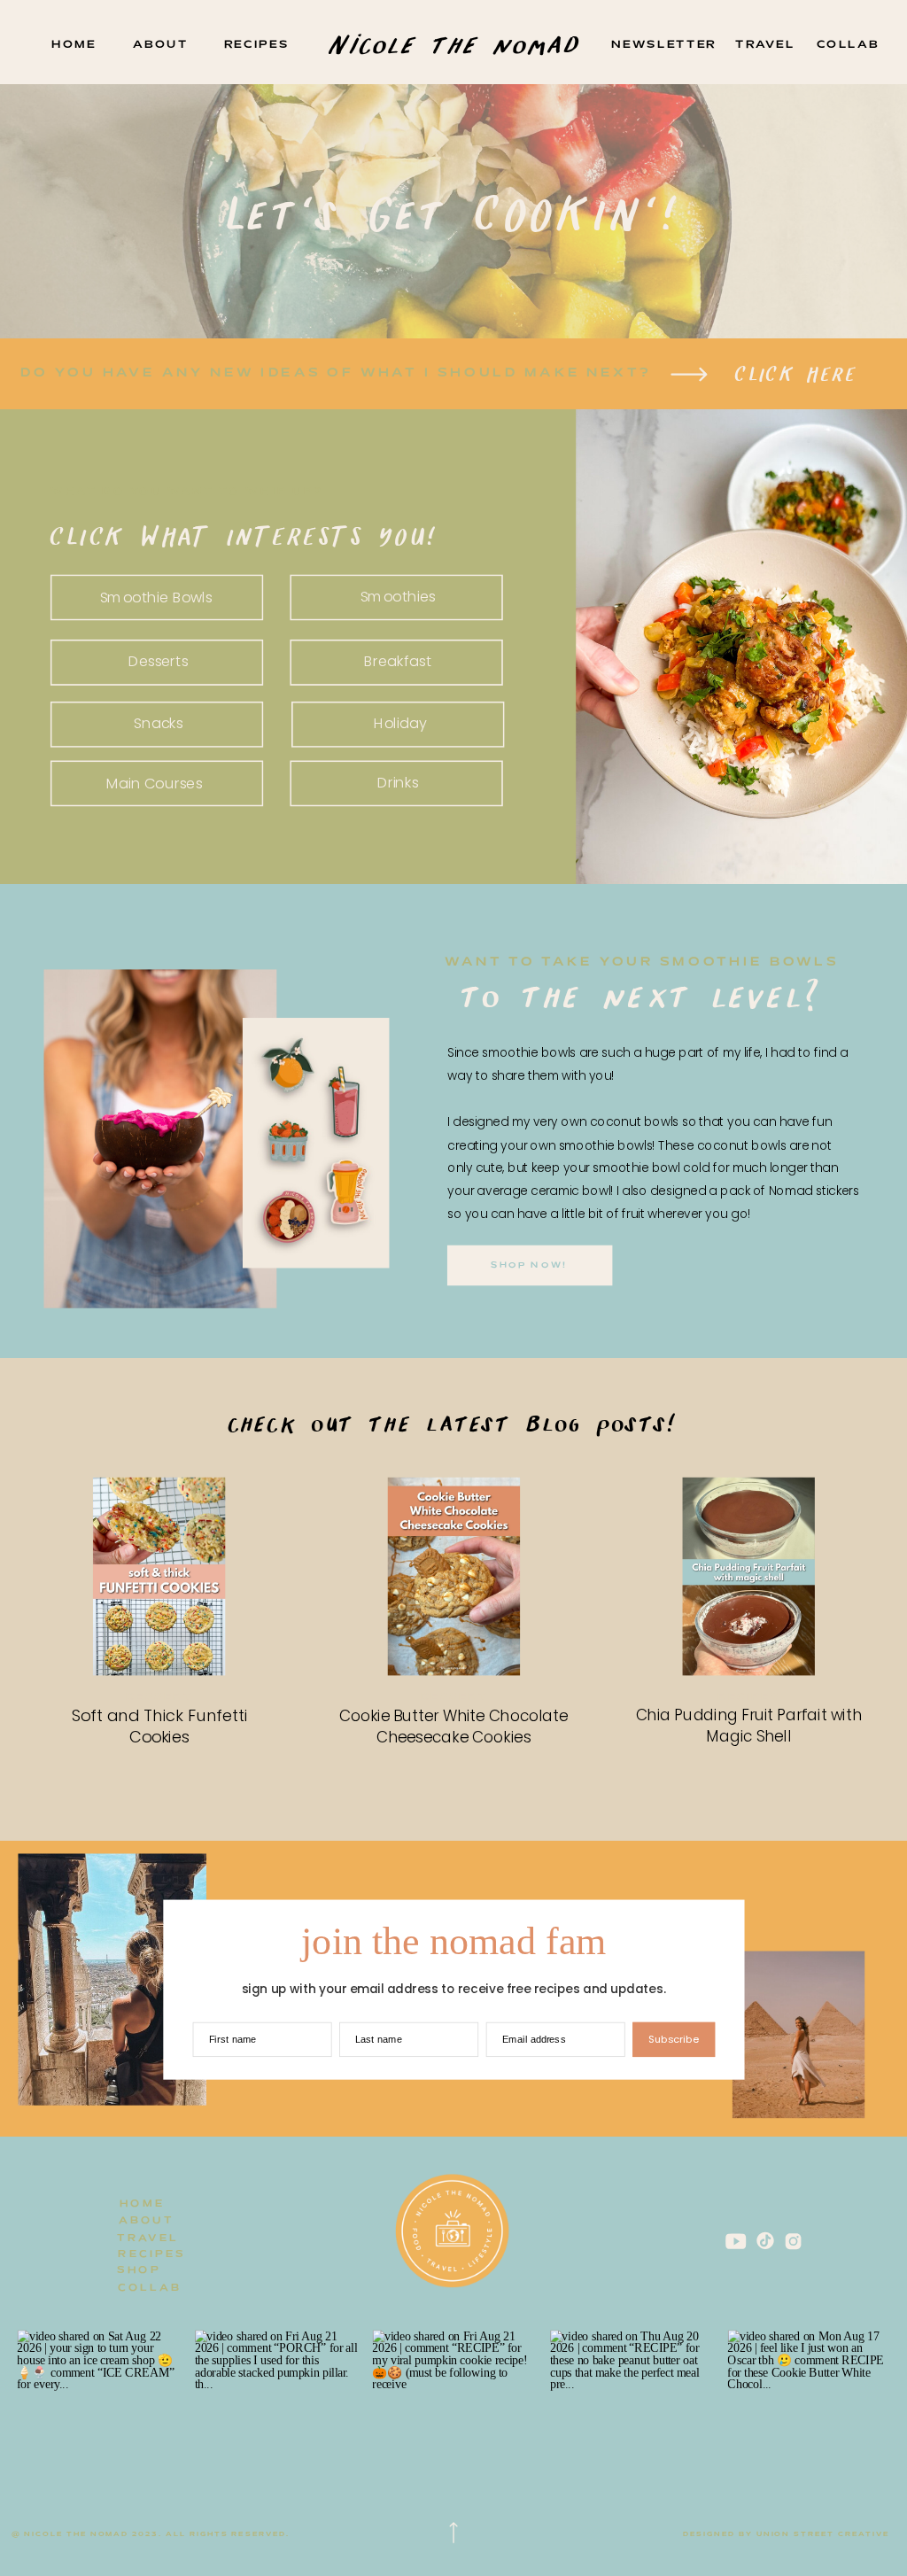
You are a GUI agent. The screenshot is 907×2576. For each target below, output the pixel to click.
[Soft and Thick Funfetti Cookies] (159, 1576)
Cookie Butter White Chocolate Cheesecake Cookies (454, 1726)
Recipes (748, 1697)
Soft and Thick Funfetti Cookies (160, 1726)
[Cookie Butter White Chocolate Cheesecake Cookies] (454, 1576)
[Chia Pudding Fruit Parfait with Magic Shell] (748, 1576)
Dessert (159, 1697)
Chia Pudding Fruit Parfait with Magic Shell (749, 1725)
